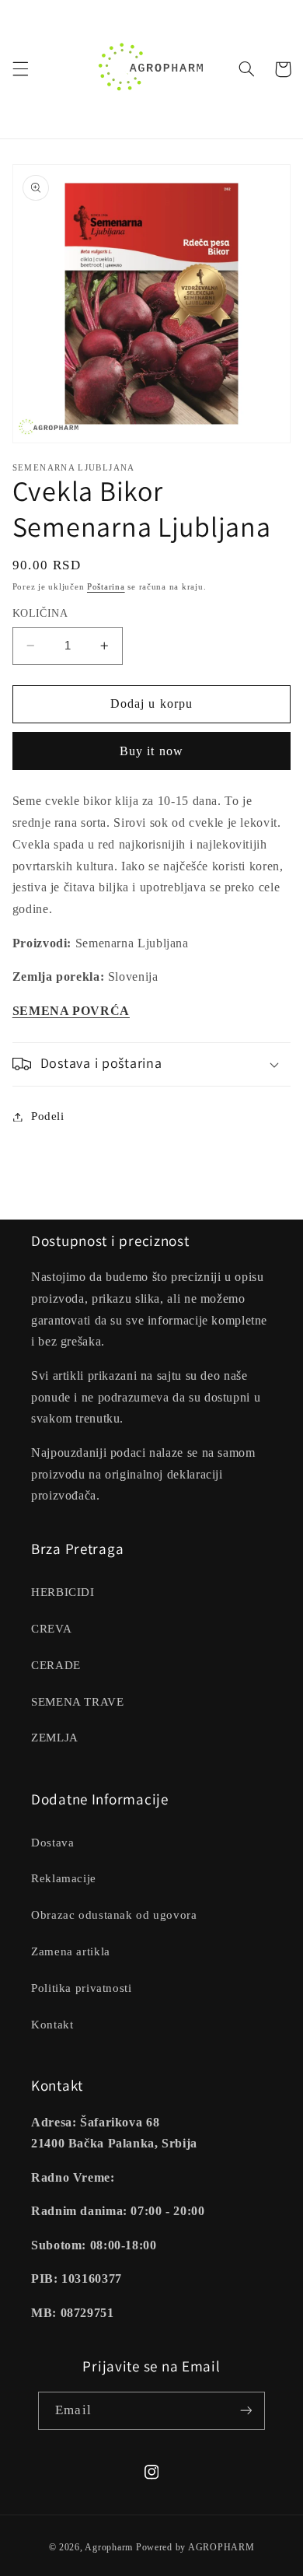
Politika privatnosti (82, 1988)
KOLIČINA (40, 613)
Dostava (52, 1843)
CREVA (51, 1629)
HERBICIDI (63, 1592)
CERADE (56, 1665)
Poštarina (106, 587)
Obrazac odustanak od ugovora (114, 1915)
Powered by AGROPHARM (195, 2547)
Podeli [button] (48, 1116)
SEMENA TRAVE (78, 1702)
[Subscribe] (246, 2411)
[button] (20, 69)
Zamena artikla (71, 1951)
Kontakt (52, 2025)
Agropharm (109, 2547)
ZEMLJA (55, 1738)
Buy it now (151, 751)
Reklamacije (64, 1878)
